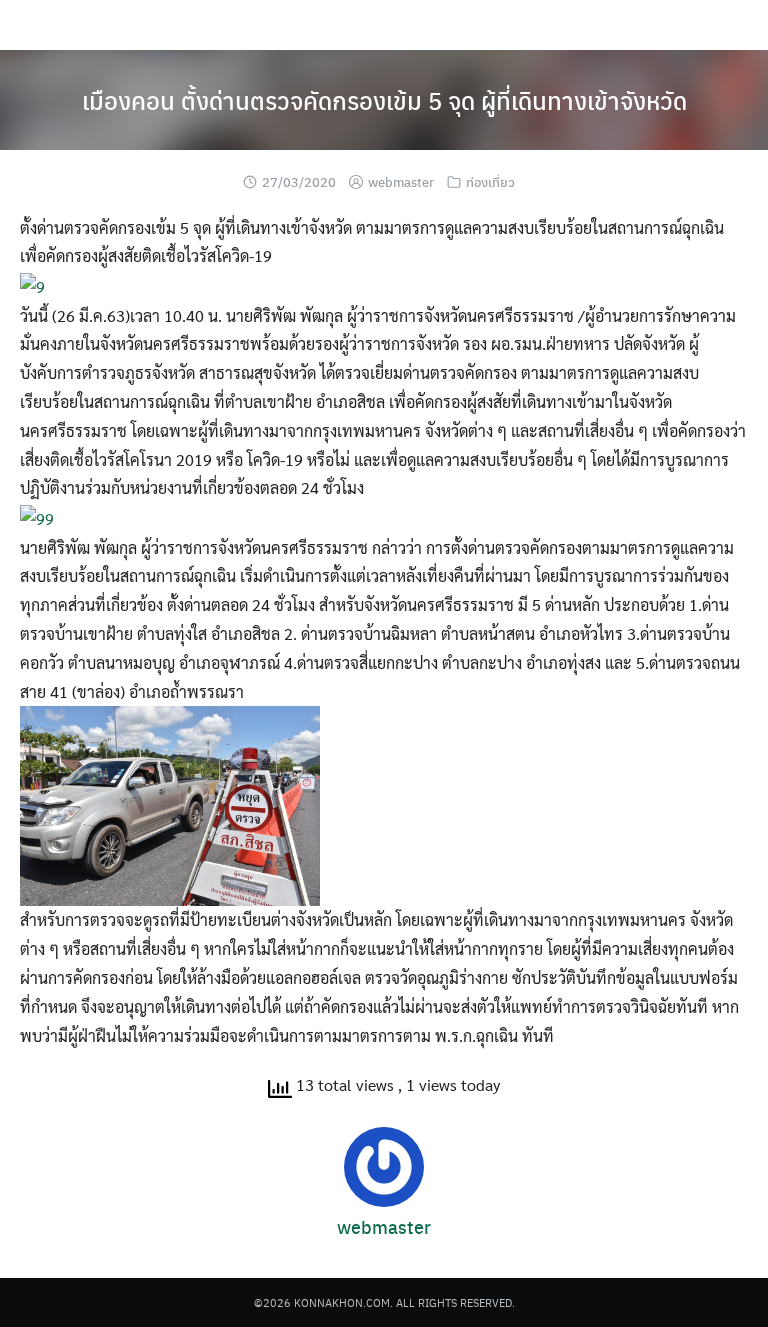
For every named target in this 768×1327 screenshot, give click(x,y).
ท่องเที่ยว (490, 181)
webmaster (401, 181)
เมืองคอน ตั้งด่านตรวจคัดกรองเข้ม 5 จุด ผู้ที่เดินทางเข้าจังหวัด (384, 100)
